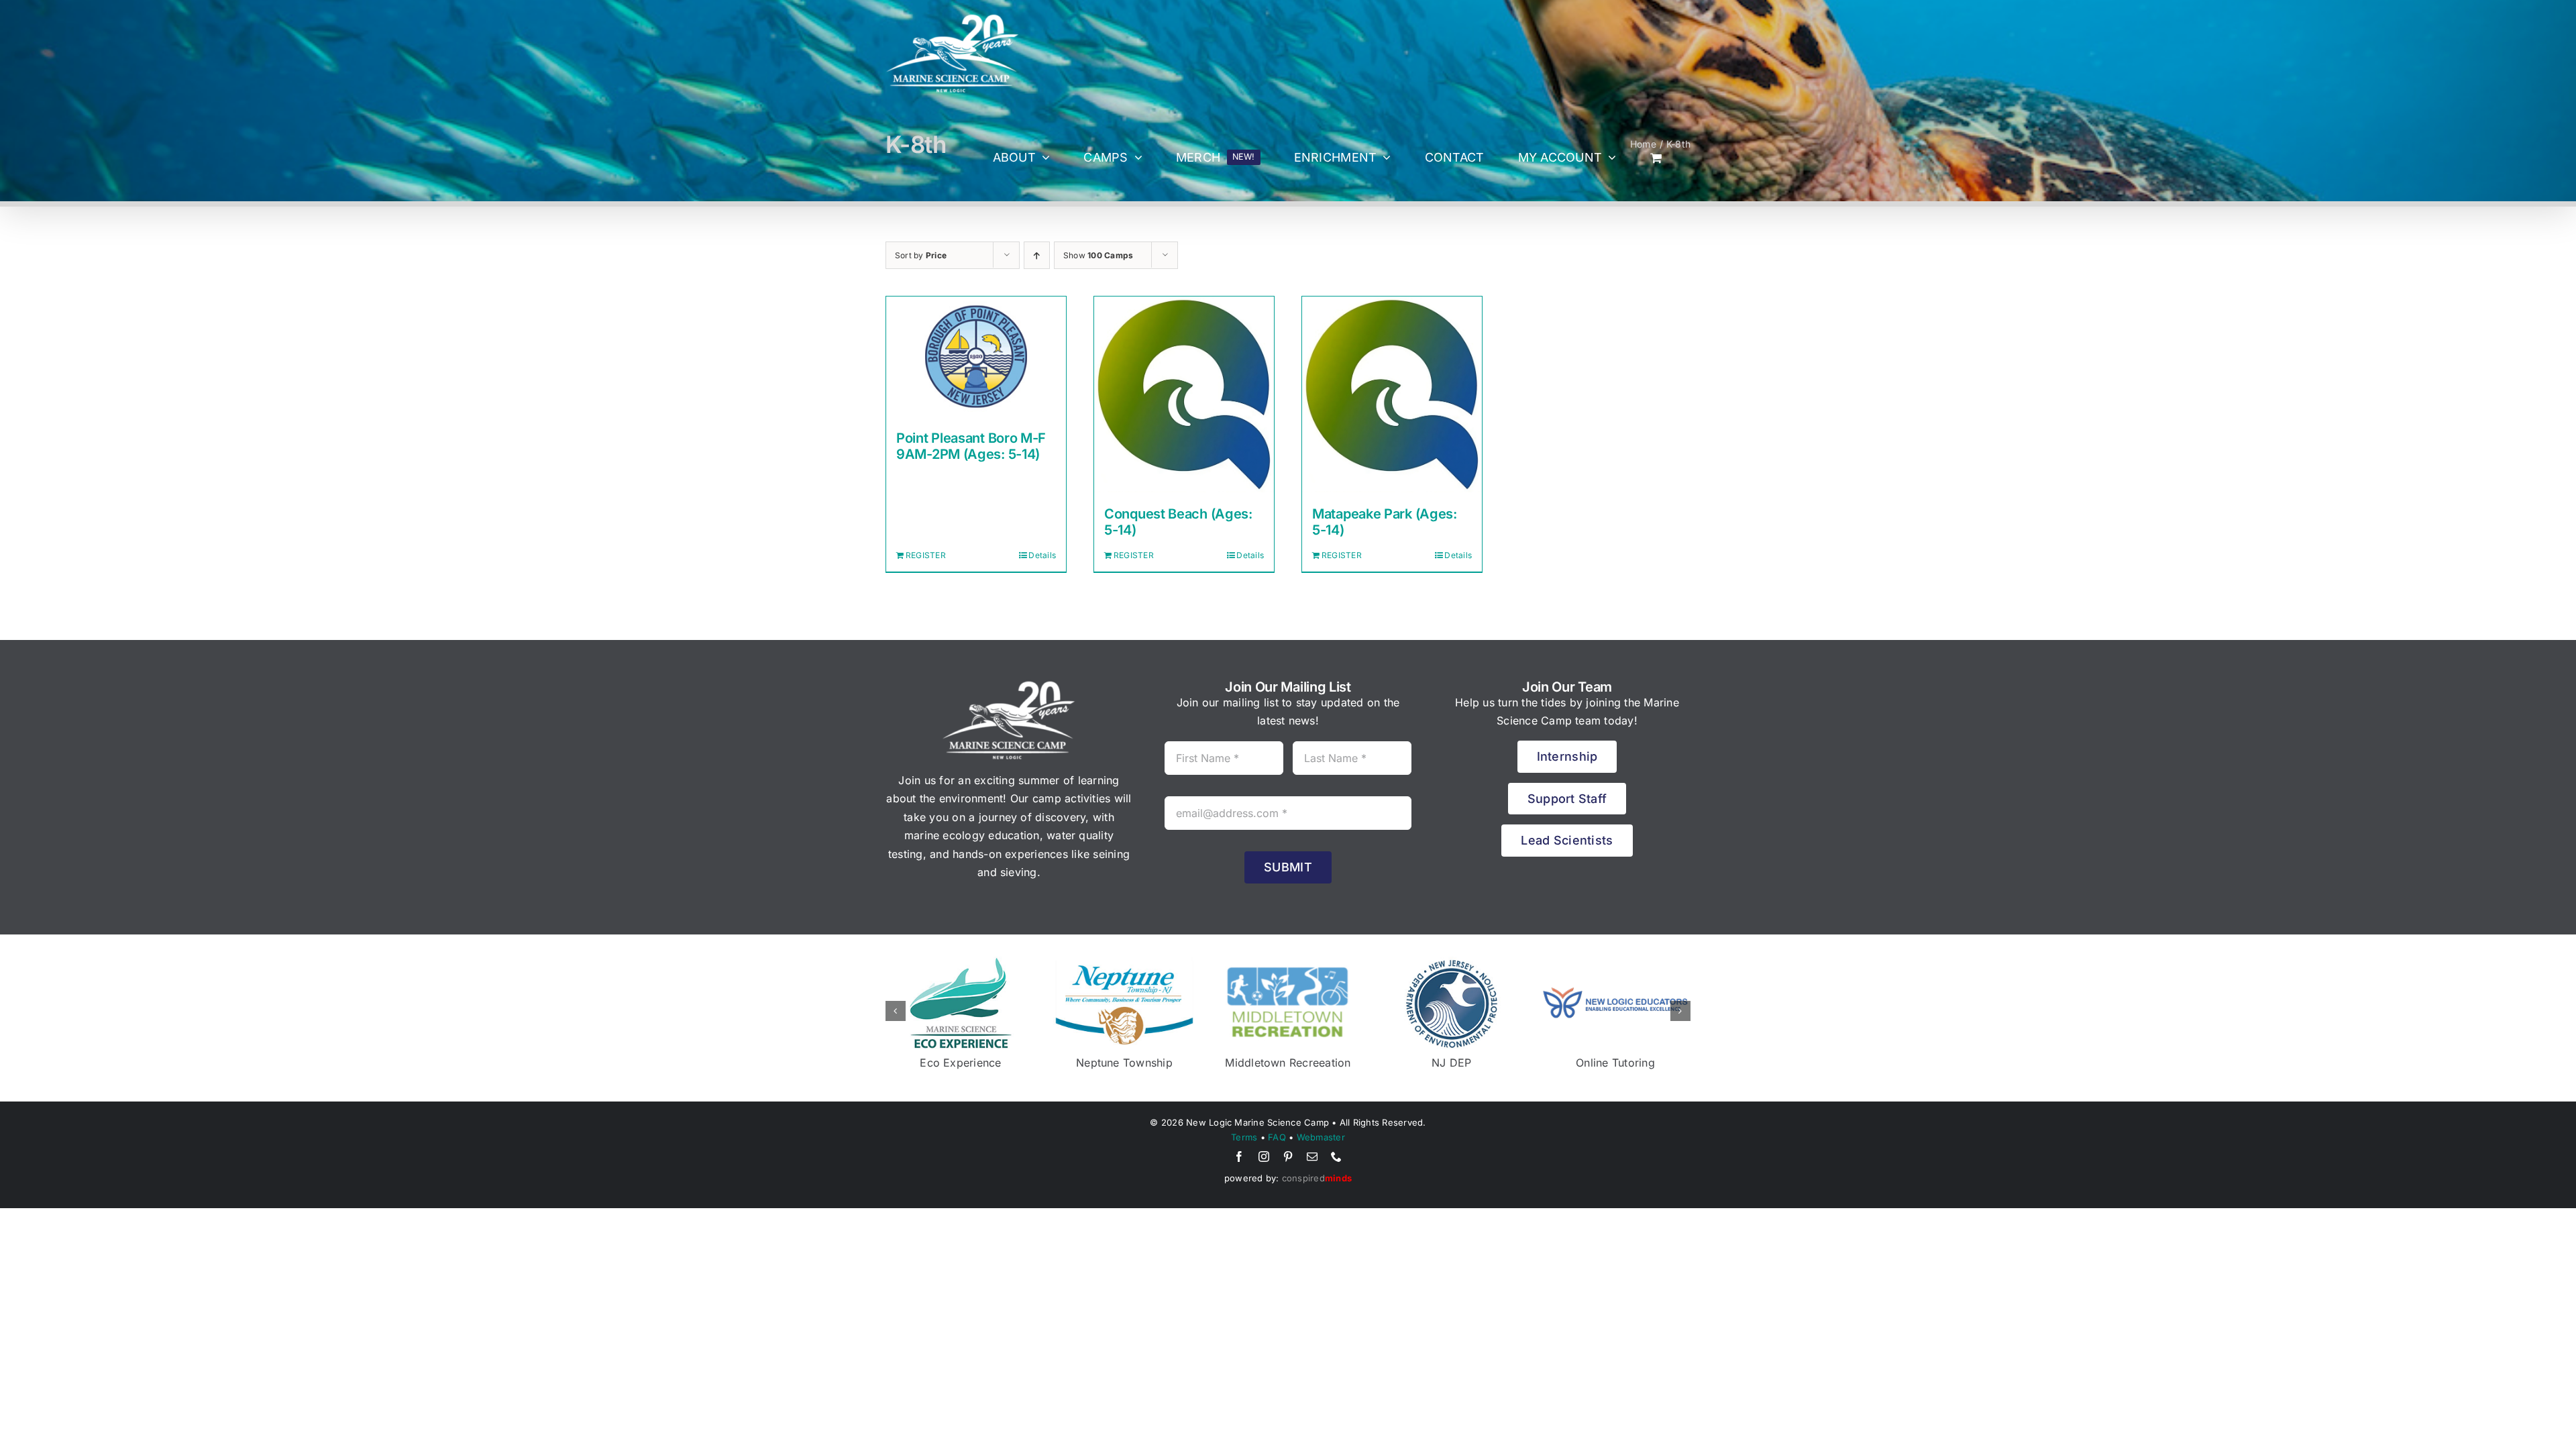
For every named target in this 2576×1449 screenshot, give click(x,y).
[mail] (1312, 1157)
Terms (1244, 1137)
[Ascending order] (1037, 255)
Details (1042, 555)
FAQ (1277, 1137)
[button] (896, 1011)
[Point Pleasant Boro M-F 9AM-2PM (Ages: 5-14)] (976, 357)
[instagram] (1264, 1157)
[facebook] (1239, 1157)
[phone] (1336, 1157)
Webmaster (1321, 1137)
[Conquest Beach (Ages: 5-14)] (1184, 394)
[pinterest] (1288, 1157)
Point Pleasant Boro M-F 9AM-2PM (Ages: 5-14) (971, 446)
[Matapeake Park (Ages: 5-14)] (1392, 394)
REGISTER (926, 555)
